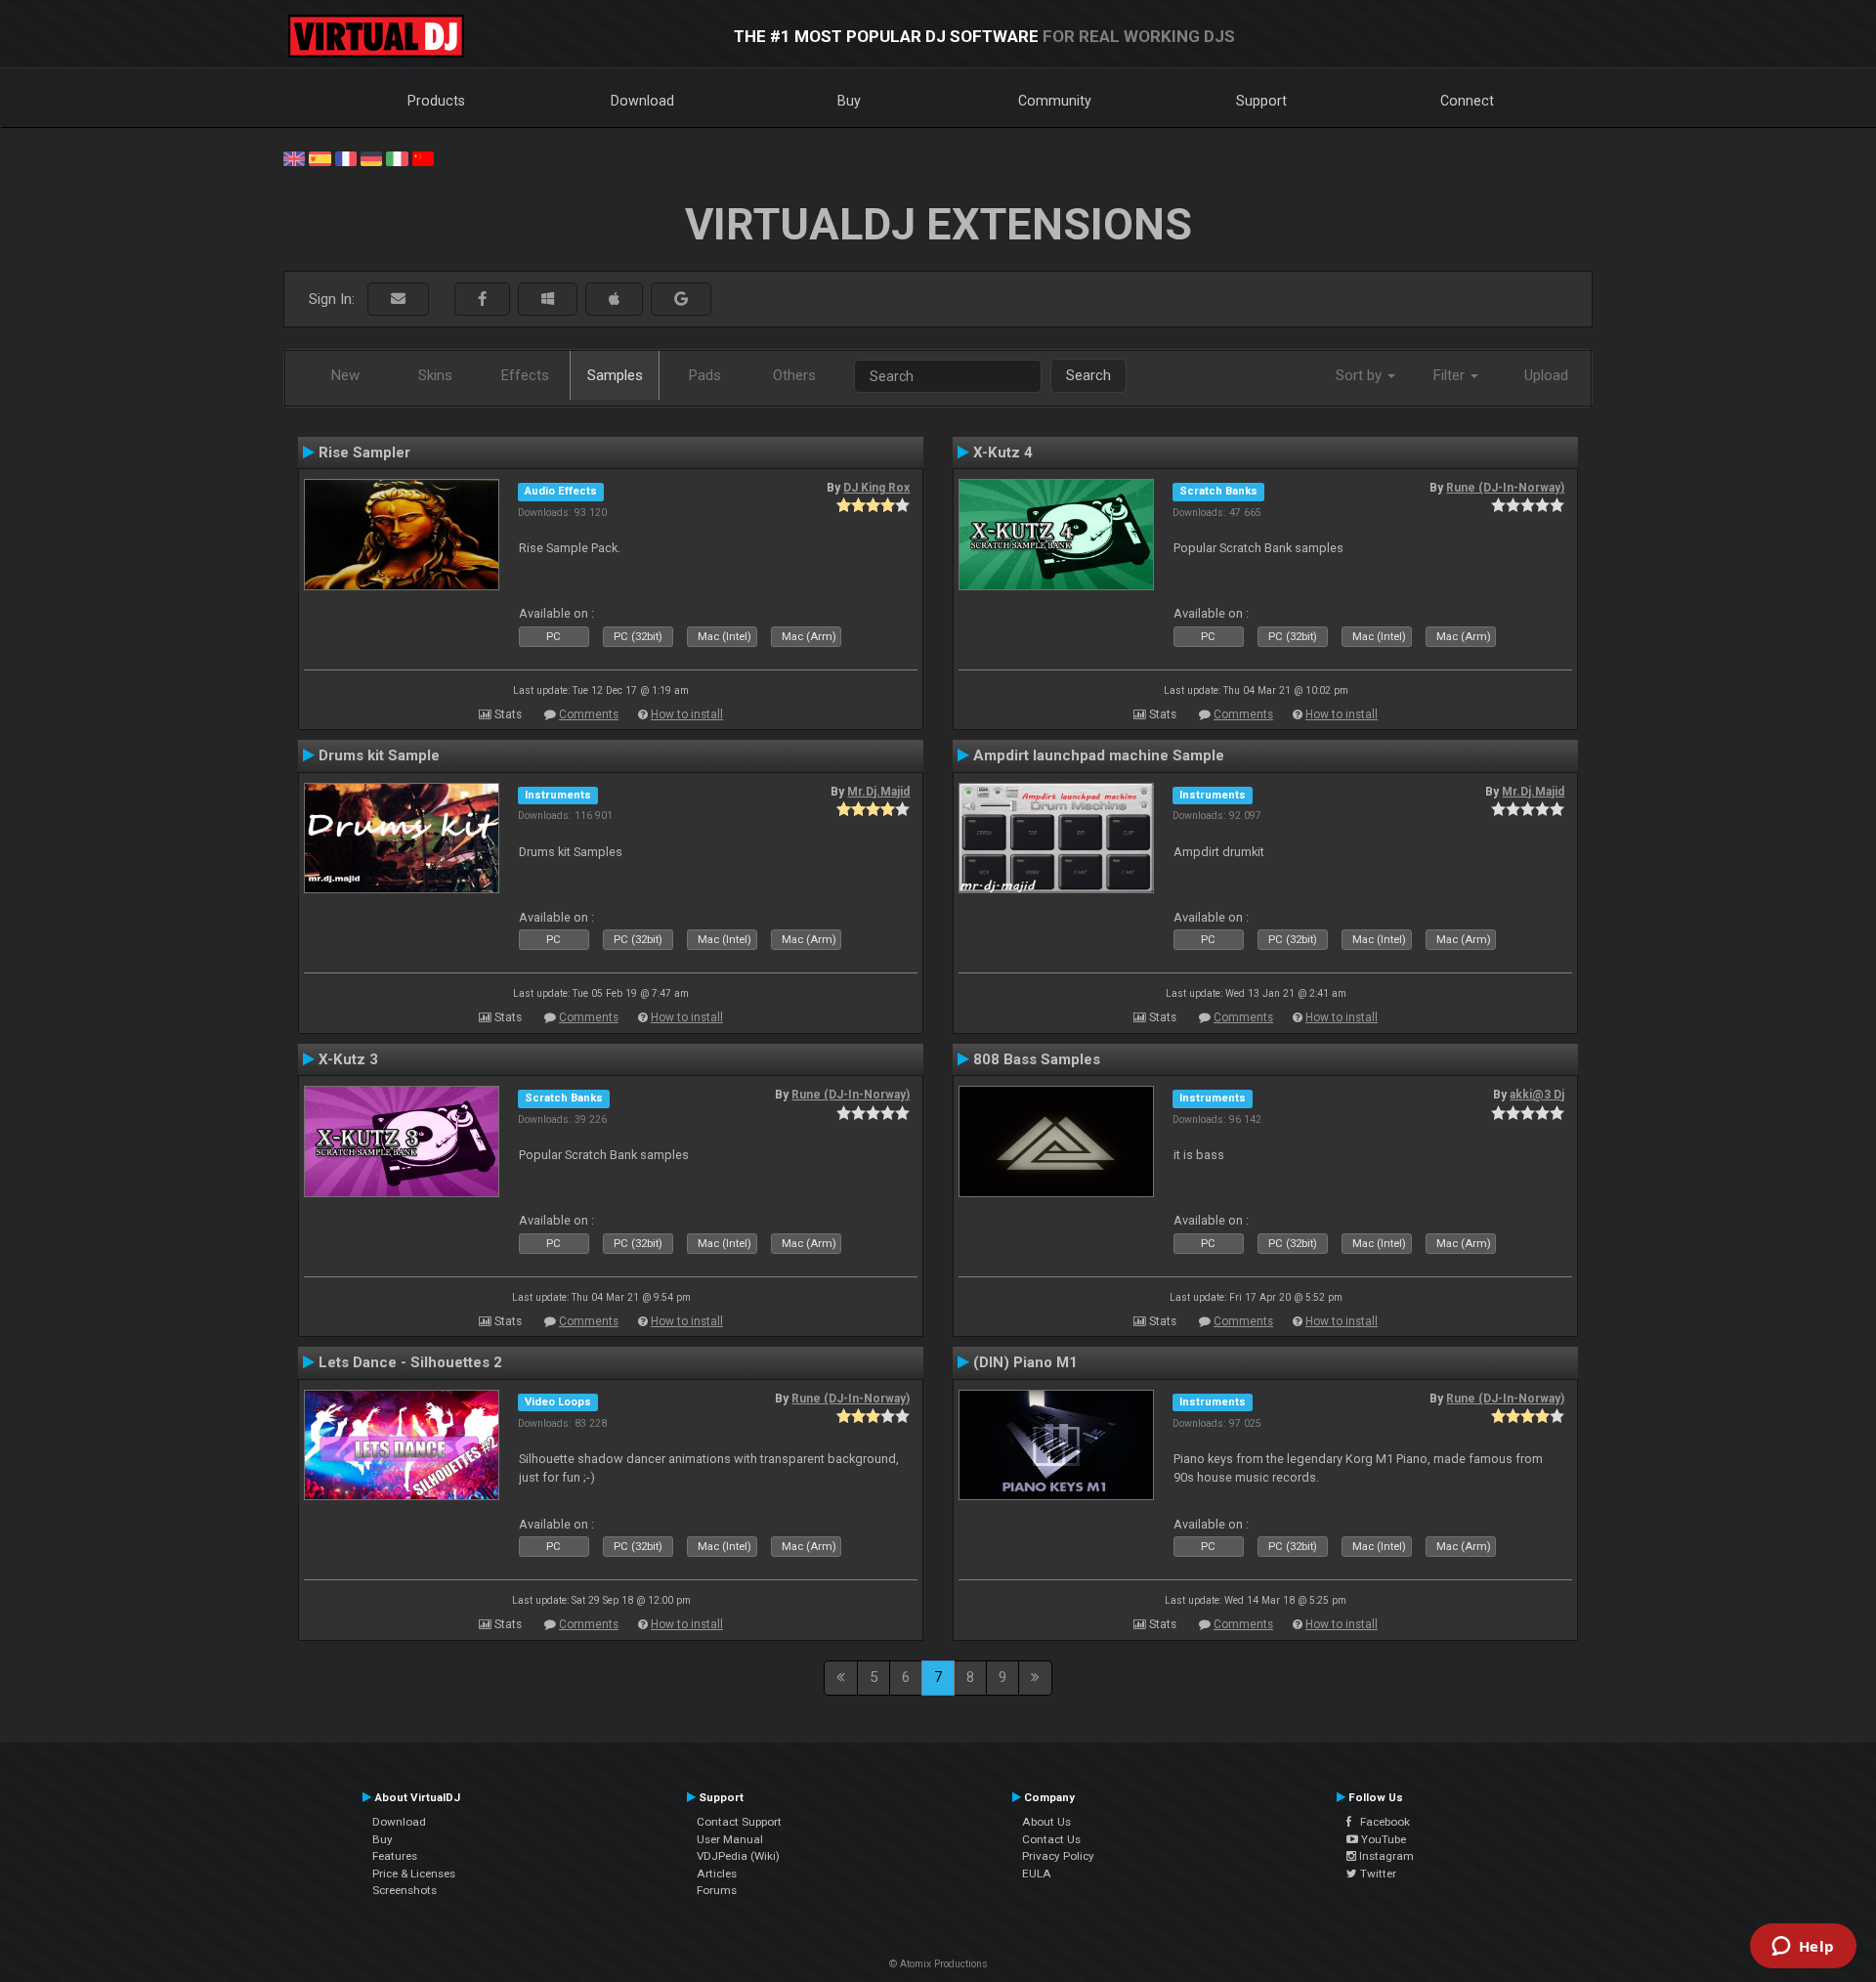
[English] (294, 157)
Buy (849, 101)
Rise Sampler (364, 452)
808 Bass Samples (1037, 1059)
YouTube (1382, 1839)
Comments (589, 714)
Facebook (1381, 1822)
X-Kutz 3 (348, 1059)
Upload (1546, 375)
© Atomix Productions (938, 1964)
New (345, 375)
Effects (525, 375)
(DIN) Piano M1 (1025, 1362)
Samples (615, 375)
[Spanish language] (320, 157)
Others (794, 375)
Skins (435, 375)
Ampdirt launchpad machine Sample (1099, 755)
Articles (717, 1874)
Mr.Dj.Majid (878, 792)
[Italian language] (397, 157)
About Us (1046, 1822)
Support (1261, 101)
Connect (1467, 101)
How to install (687, 714)
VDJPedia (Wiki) (738, 1856)
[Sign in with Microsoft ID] (548, 300)
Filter (1451, 375)
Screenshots (405, 1890)
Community (1055, 101)
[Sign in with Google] (681, 300)
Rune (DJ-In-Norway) (1505, 488)
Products (436, 101)
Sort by (1361, 375)
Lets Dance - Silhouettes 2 (410, 1362)
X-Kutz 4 (1003, 452)
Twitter (1377, 1874)
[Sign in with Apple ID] (614, 300)
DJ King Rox (876, 488)
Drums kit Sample (379, 755)
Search (1088, 375)
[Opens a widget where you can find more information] (1803, 1948)
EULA (1037, 1874)
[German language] (371, 157)
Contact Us (1051, 1839)
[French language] (346, 157)
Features (395, 1856)
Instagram (1385, 1856)
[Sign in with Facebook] (482, 300)
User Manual (730, 1839)
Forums (717, 1890)
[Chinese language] (423, 157)
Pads (705, 375)
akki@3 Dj (1537, 1095)
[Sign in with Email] (398, 300)
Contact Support (739, 1822)
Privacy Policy (1058, 1856)
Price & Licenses (414, 1874)
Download (642, 101)
